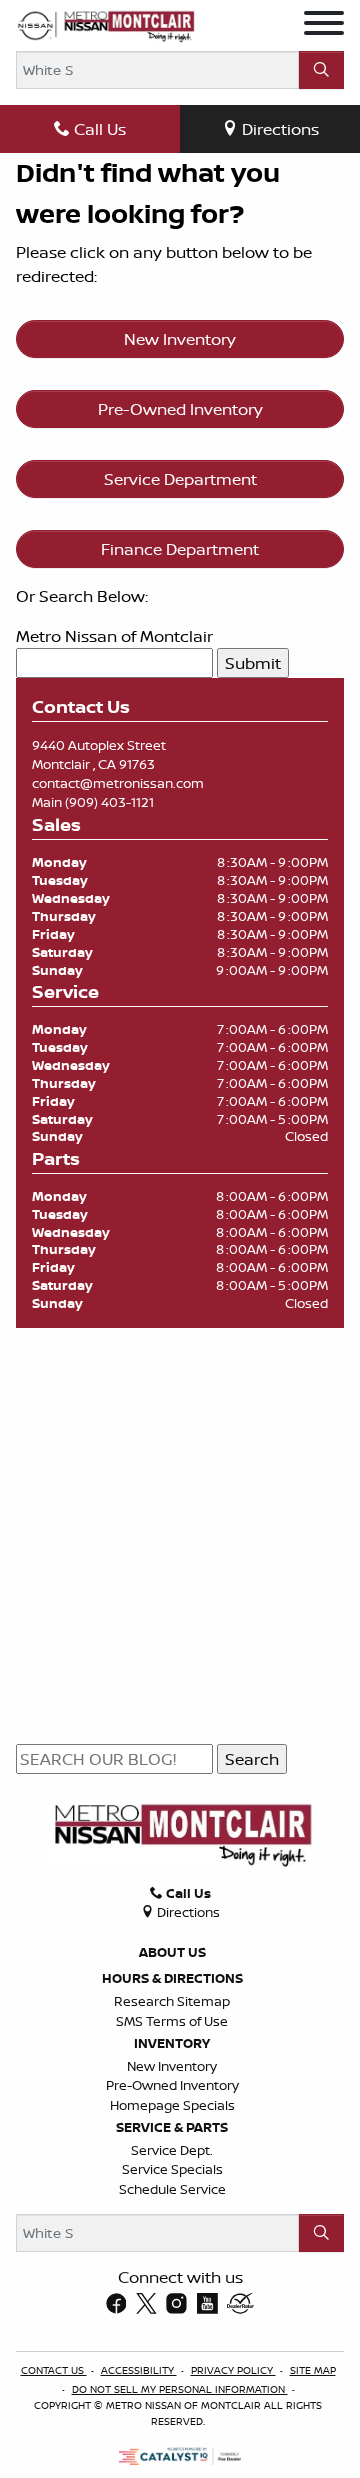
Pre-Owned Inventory (180, 409)
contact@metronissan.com (118, 783)
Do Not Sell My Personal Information (180, 2389)
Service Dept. (172, 2150)
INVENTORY (172, 2043)
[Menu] (324, 26)
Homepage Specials (172, 2105)
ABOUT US (172, 1952)
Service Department (180, 479)
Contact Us (54, 2370)
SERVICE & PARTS (172, 2127)
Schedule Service (172, 2189)
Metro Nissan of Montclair (114, 636)
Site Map (313, 2370)
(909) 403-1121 (109, 802)
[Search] (321, 70)
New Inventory (180, 339)
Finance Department (180, 549)
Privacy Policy (233, 2370)
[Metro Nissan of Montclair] (106, 25)
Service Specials (172, 2169)
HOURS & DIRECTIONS (172, 1978)
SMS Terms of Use (172, 2021)
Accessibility (139, 2370)
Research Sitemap (172, 2001)
